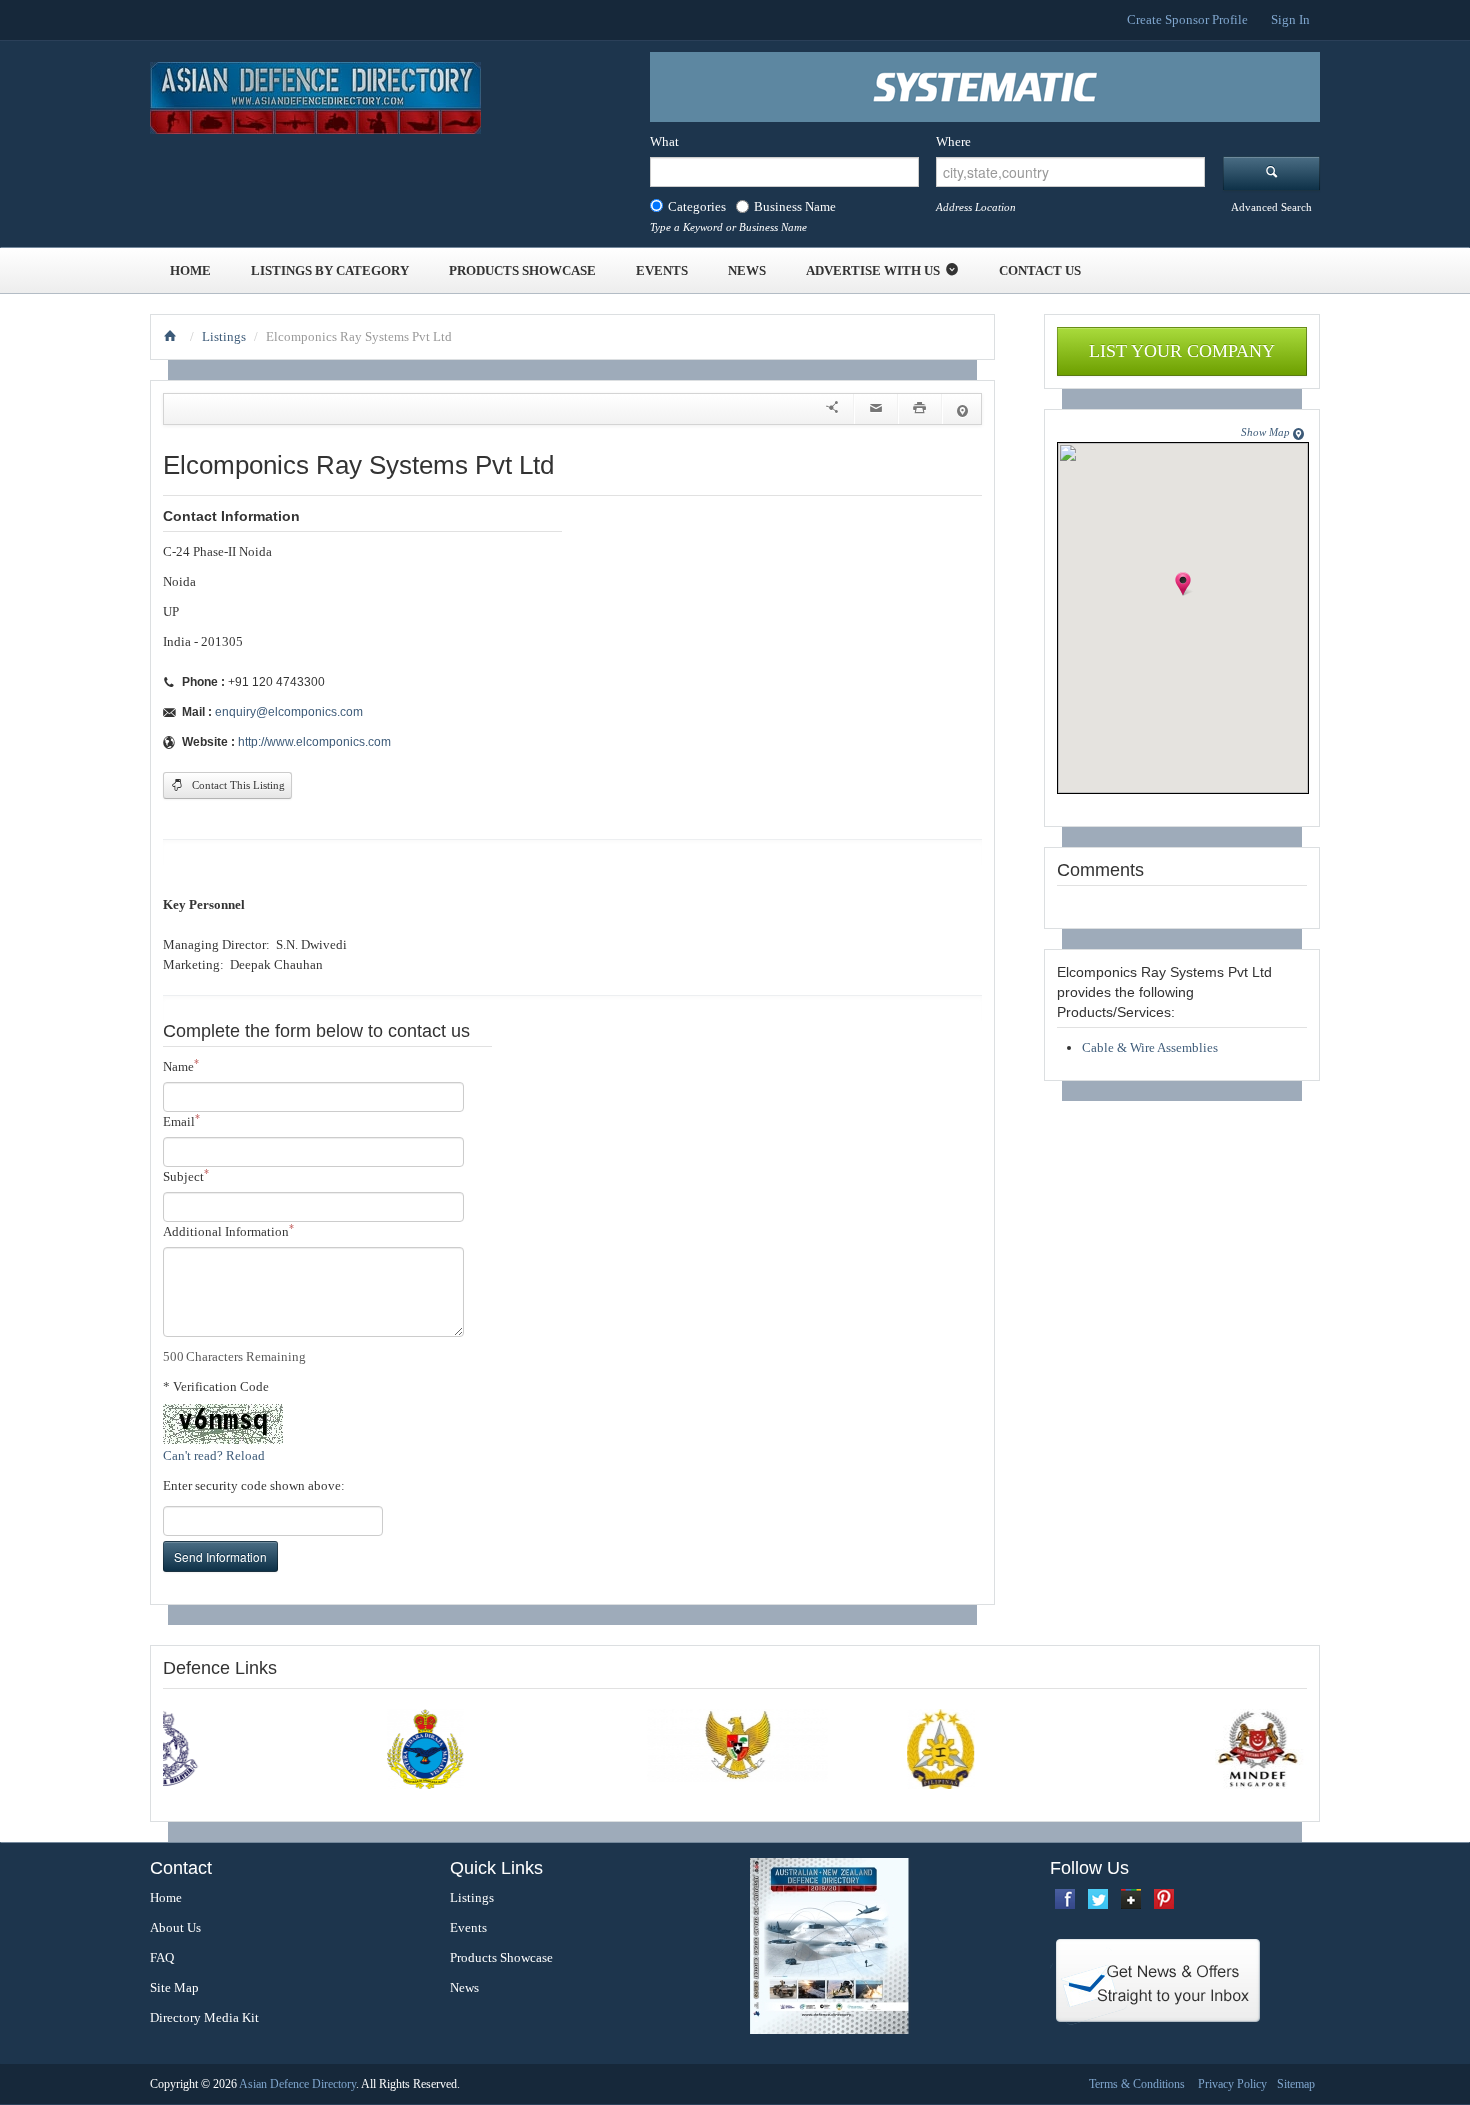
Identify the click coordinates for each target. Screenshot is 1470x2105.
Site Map (174, 1987)
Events (662, 270)
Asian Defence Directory (297, 2084)
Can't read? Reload (214, 1455)
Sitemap (1296, 2084)
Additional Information (228, 1230)
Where (953, 141)
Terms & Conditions (1137, 2084)
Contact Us (1040, 270)
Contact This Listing (237, 785)
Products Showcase (522, 270)
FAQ (162, 1957)
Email (181, 1120)
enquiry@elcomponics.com (289, 712)
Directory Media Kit (204, 2017)
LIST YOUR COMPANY (1182, 351)
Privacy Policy (1232, 2084)
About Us (175, 1927)
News (747, 270)
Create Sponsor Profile (1187, 19)
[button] (1184, 595)
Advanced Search (1271, 207)
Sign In (1290, 19)
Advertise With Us (873, 270)
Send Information (220, 1556)
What (664, 141)
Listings (224, 336)
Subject (186, 1175)
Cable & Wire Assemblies (1150, 1047)
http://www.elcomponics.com (314, 742)
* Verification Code (216, 1386)
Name (181, 1065)
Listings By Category (330, 270)
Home (190, 270)
